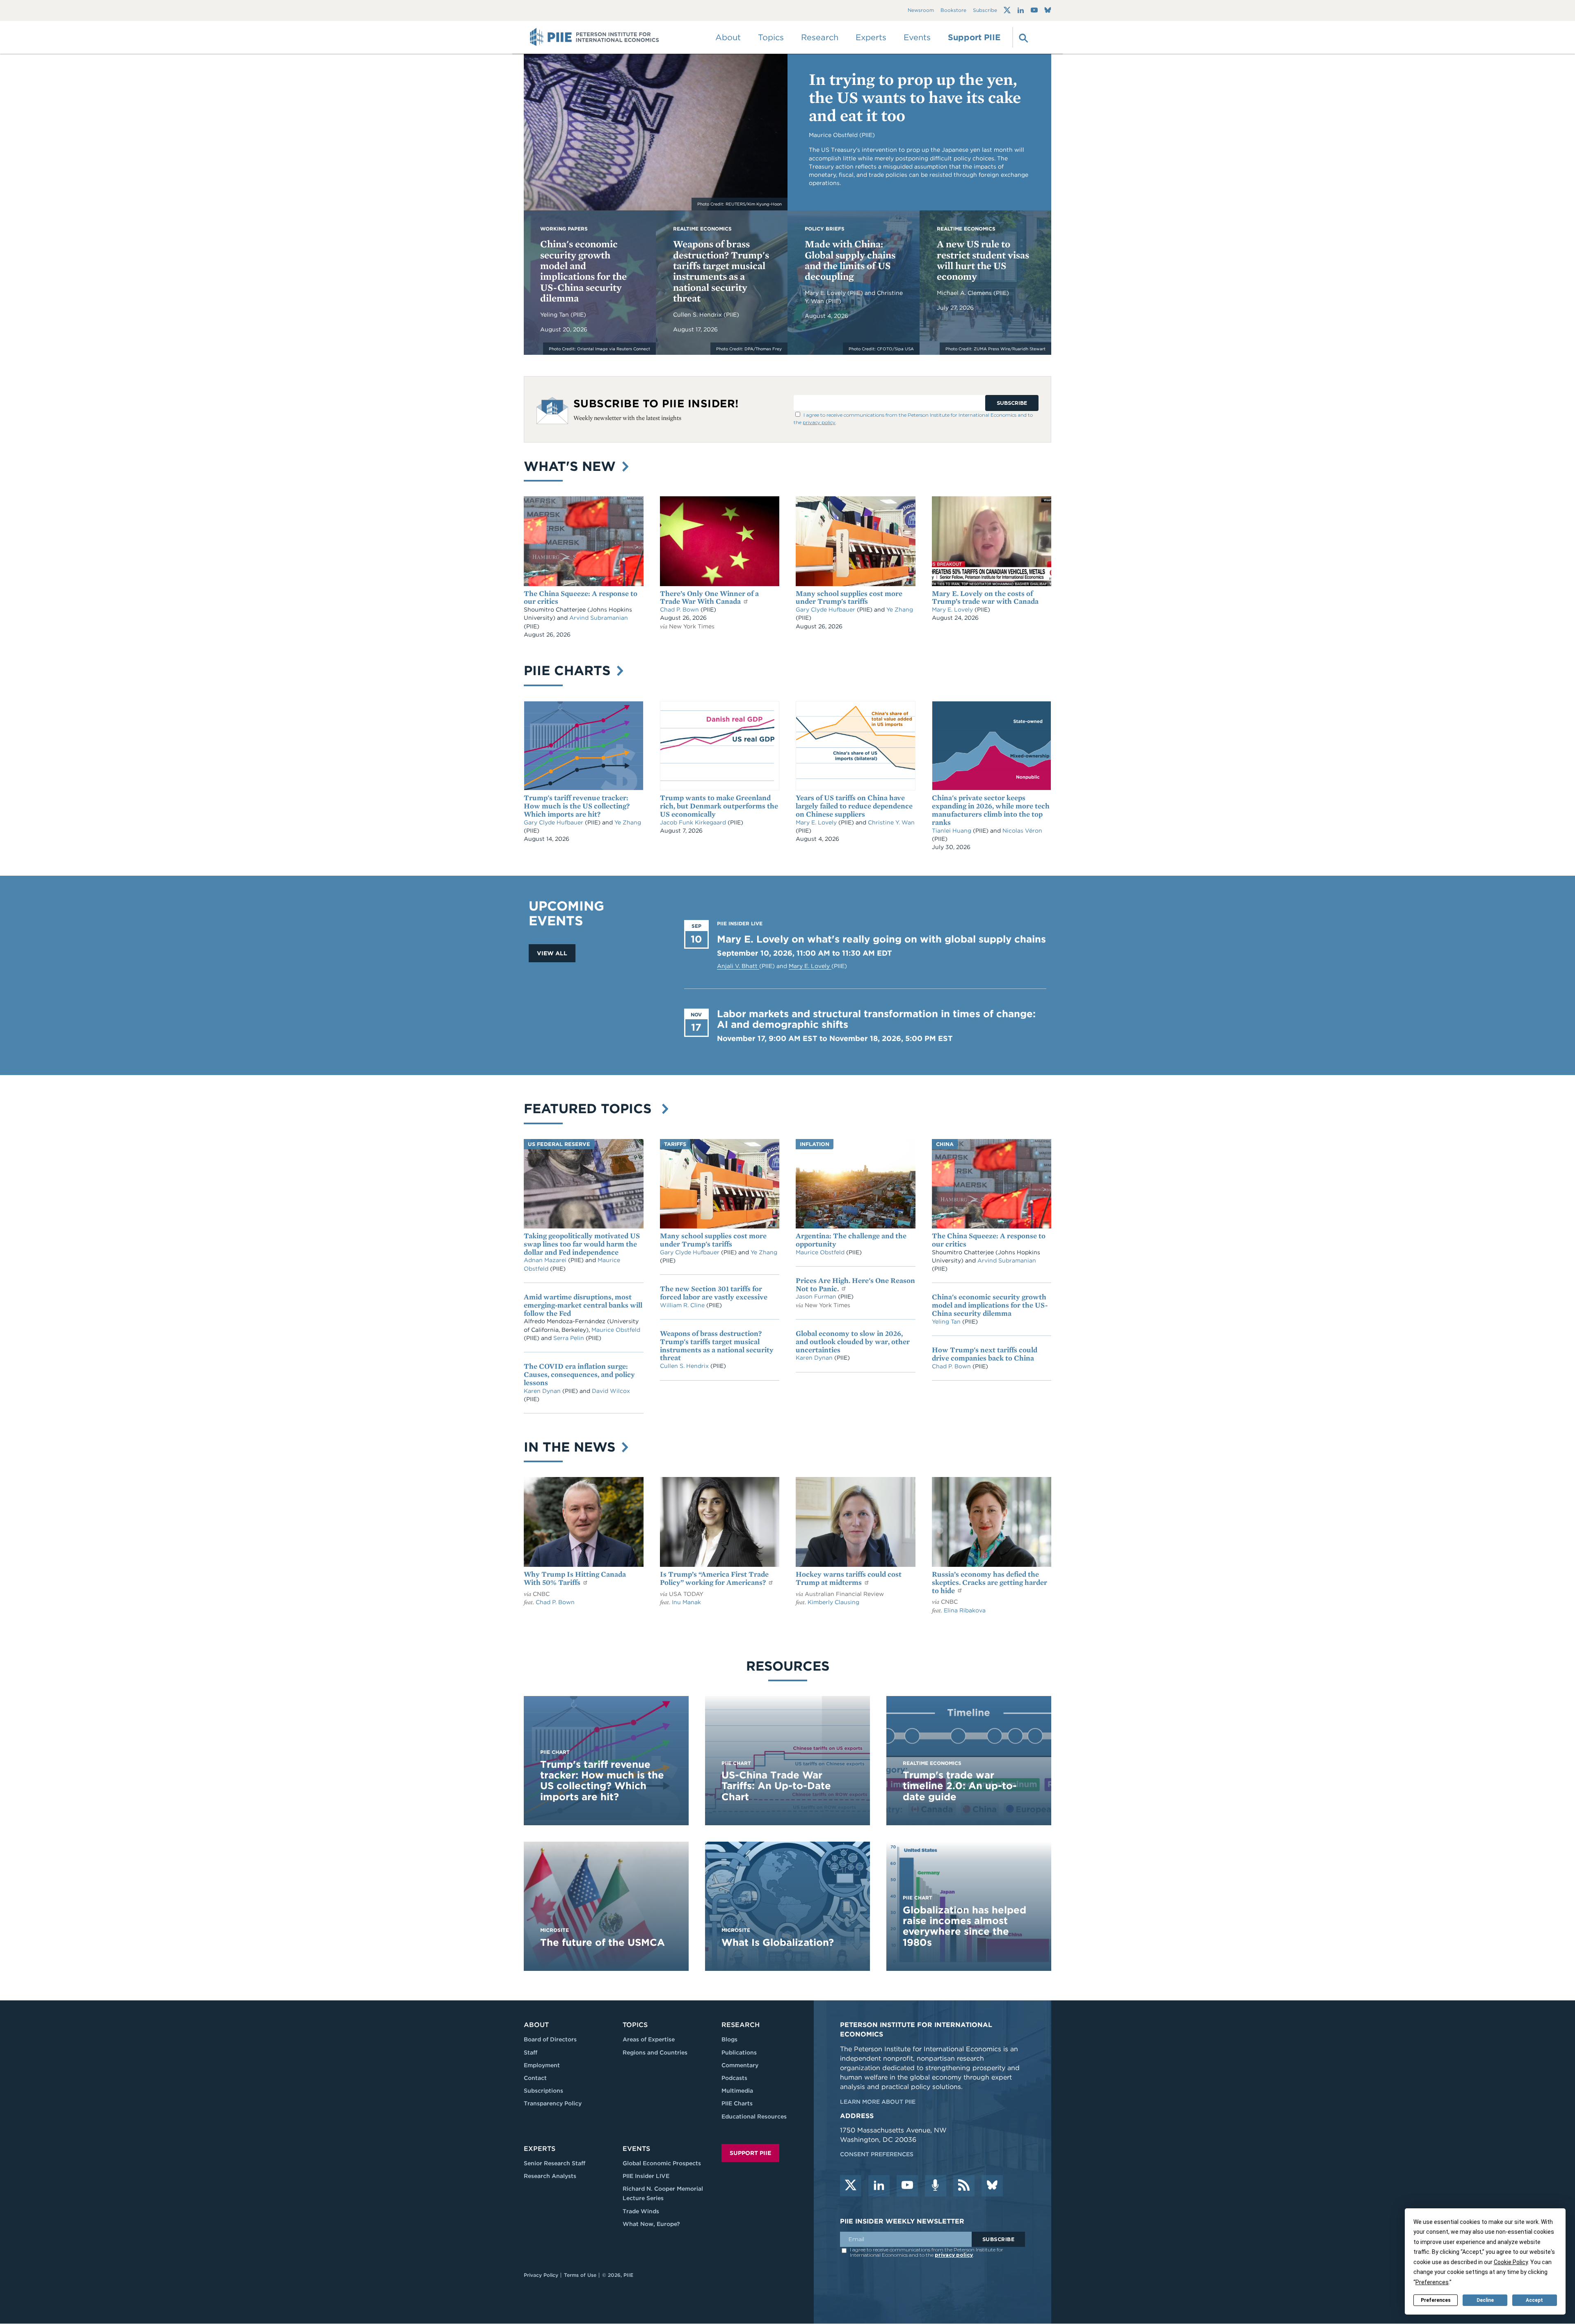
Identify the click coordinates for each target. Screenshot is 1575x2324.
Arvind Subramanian (599, 618)
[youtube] (907, 2186)
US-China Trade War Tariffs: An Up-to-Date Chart (776, 1786)
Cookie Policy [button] (1511, 2262)
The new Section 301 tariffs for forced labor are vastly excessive (714, 1293)
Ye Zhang (900, 610)
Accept (1534, 2300)
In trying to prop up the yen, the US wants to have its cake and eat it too (915, 97)
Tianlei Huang (952, 831)
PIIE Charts (569, 670)
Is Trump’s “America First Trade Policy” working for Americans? (714, 1578)
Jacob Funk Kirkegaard (694, 822)
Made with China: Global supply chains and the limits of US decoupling (850, 260)
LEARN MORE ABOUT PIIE (878, 2102)
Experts (540, 2149)
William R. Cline (683, 1305)
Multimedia (737, 2091)
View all (552, 953)
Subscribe (985, 10)
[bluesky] (992, 2186)
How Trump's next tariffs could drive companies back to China (985, 1354)
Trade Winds (641, 2211)
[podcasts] (936, 2186)
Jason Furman (817, 1297)
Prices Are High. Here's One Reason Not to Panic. (855, 1284)
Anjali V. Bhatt (738, 966)
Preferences (1436, 2300)
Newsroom (921, 10)
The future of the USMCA (603, 1942)
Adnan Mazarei (546, 1260)
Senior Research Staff (555, 2163)
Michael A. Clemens (965, 293)
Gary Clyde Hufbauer (826, 610)
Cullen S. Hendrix (698, 315)
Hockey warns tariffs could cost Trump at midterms (849, 1578)
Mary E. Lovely (826, 293)
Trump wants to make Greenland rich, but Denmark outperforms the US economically (719, 806)
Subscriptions (543, 2091)
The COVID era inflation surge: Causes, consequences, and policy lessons (579, 1374)
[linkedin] (879, 2186)
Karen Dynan (543, 1391)
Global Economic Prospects (662, 2163)
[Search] (1023, 37)
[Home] (595, 37)
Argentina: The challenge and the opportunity (851, 1240)
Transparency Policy (553, 2103)
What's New (572, 466)
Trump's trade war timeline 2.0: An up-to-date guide (960, 1786)
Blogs (729, 2039)
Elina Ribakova (965, 1610)
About (536, 2025)
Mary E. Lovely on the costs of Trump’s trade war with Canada (985, 597)
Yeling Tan (555, 315)
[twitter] (851, 2186)
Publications (739, 2052)
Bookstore (953, 10)
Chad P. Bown (680, 610)
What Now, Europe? (651, 2224)
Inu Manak (686, 1602)
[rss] (964, 2186)
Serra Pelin (570, 1338)
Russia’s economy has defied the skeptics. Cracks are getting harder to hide (990, 1582)
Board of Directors (550, 2039)
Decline (1485, 2300)
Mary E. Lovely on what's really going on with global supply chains (881, 939)
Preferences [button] (1432, 2282)
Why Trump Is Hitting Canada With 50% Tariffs (575, 1578)
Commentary (740, 2065)
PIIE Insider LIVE (646, 2176)
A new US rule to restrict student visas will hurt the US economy (983, 260)
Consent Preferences (877, 2154)
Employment (542, 2065)
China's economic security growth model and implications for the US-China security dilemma (583, 271)
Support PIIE (974, 37)
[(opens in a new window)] (1007, 10)
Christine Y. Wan (891, 822)
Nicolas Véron (1022, 831)
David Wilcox (611, 1391)
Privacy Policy (541, 2275)
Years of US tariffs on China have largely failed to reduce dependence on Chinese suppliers (854, 806)
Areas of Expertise (649, 2039)
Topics (635, 2025)
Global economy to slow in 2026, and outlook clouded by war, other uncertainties (853, 1341)
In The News (572, 1447)
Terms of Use (580, 2275)
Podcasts (734, 2078)
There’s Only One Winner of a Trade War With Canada (709, 597)
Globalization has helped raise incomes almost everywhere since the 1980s (964, 1926)
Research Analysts (550, 2176)
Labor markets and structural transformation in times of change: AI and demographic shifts (876, 1019)
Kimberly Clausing (833, 1602)
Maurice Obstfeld (616, 1330)
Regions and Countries (655, 2052)
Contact (535, 2078)
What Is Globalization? (778, 1942)
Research (741, 2025)
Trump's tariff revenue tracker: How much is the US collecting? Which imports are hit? (577, 806)
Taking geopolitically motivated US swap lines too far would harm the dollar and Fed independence (582, 1244)
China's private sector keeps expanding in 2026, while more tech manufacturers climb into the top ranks (991, 810)
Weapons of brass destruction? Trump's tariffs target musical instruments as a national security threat (721, 271)
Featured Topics (592, 1108)
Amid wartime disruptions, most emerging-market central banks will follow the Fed (583, 1305)
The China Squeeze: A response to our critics (581, 597)
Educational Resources (754, 2116)
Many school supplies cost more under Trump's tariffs (849, 597)
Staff (531, 2052)
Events (917, 37)
